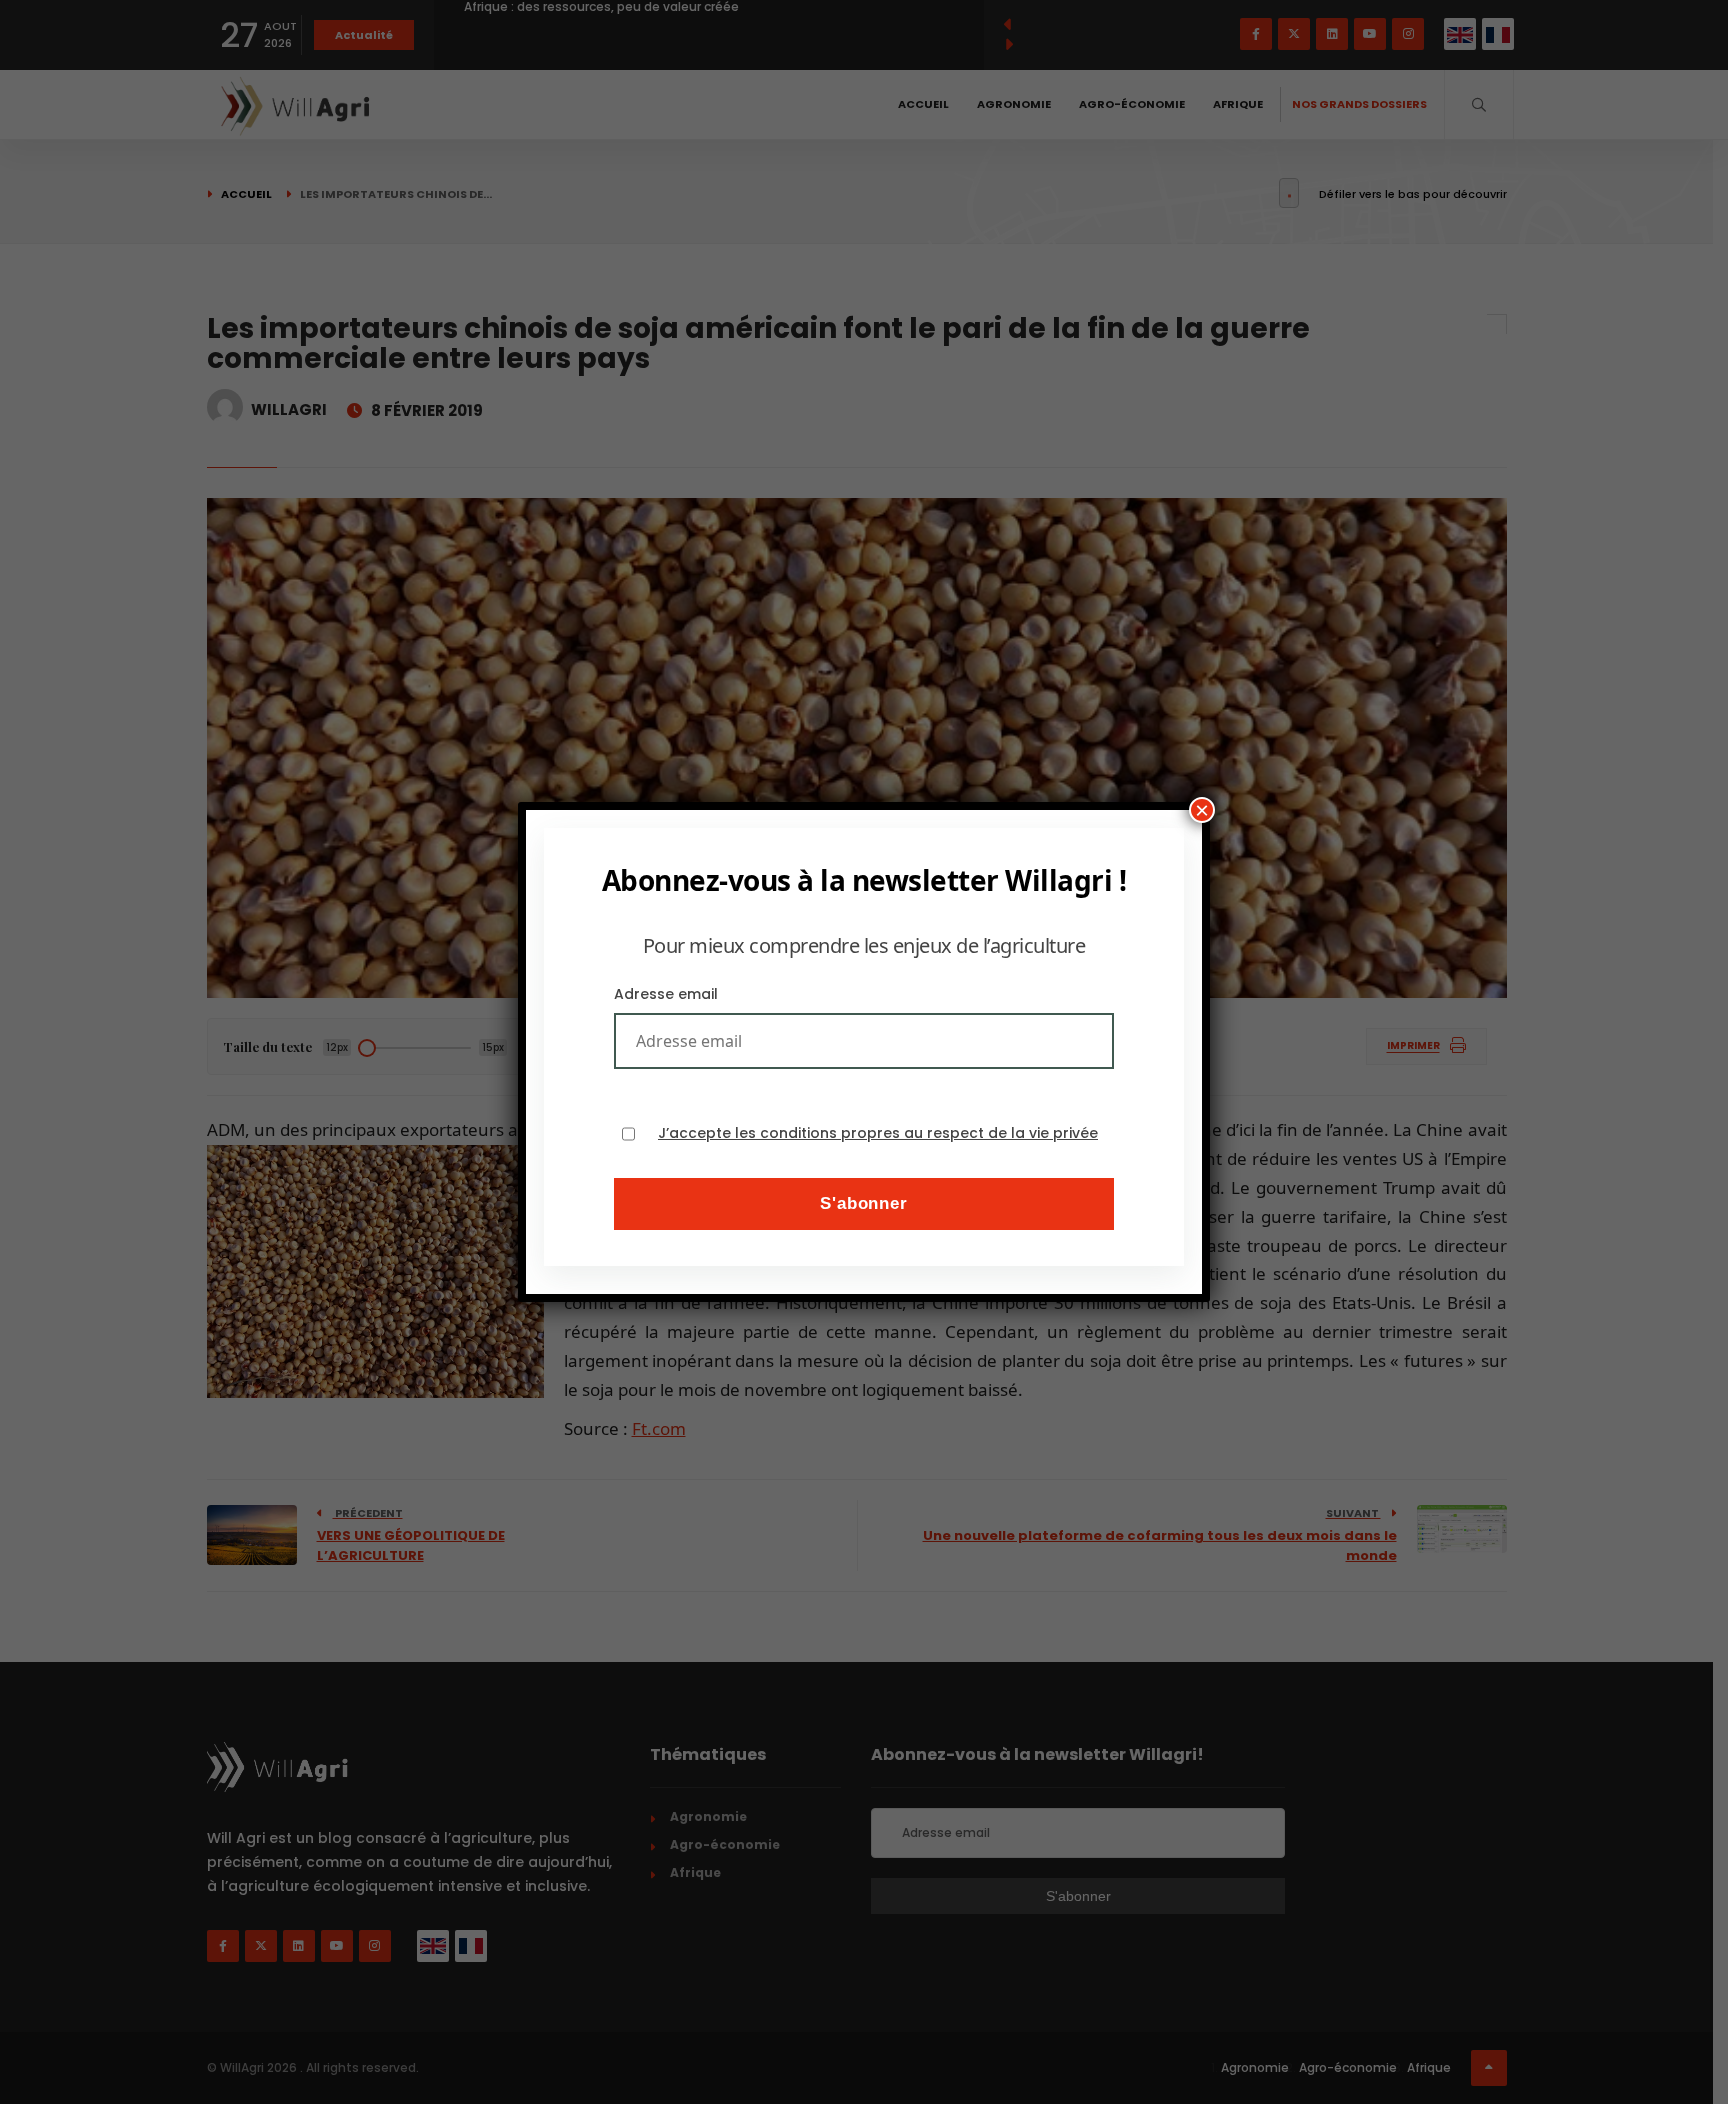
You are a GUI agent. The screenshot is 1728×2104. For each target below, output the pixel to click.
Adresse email (666, 994)
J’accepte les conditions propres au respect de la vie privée (878, 1133)
